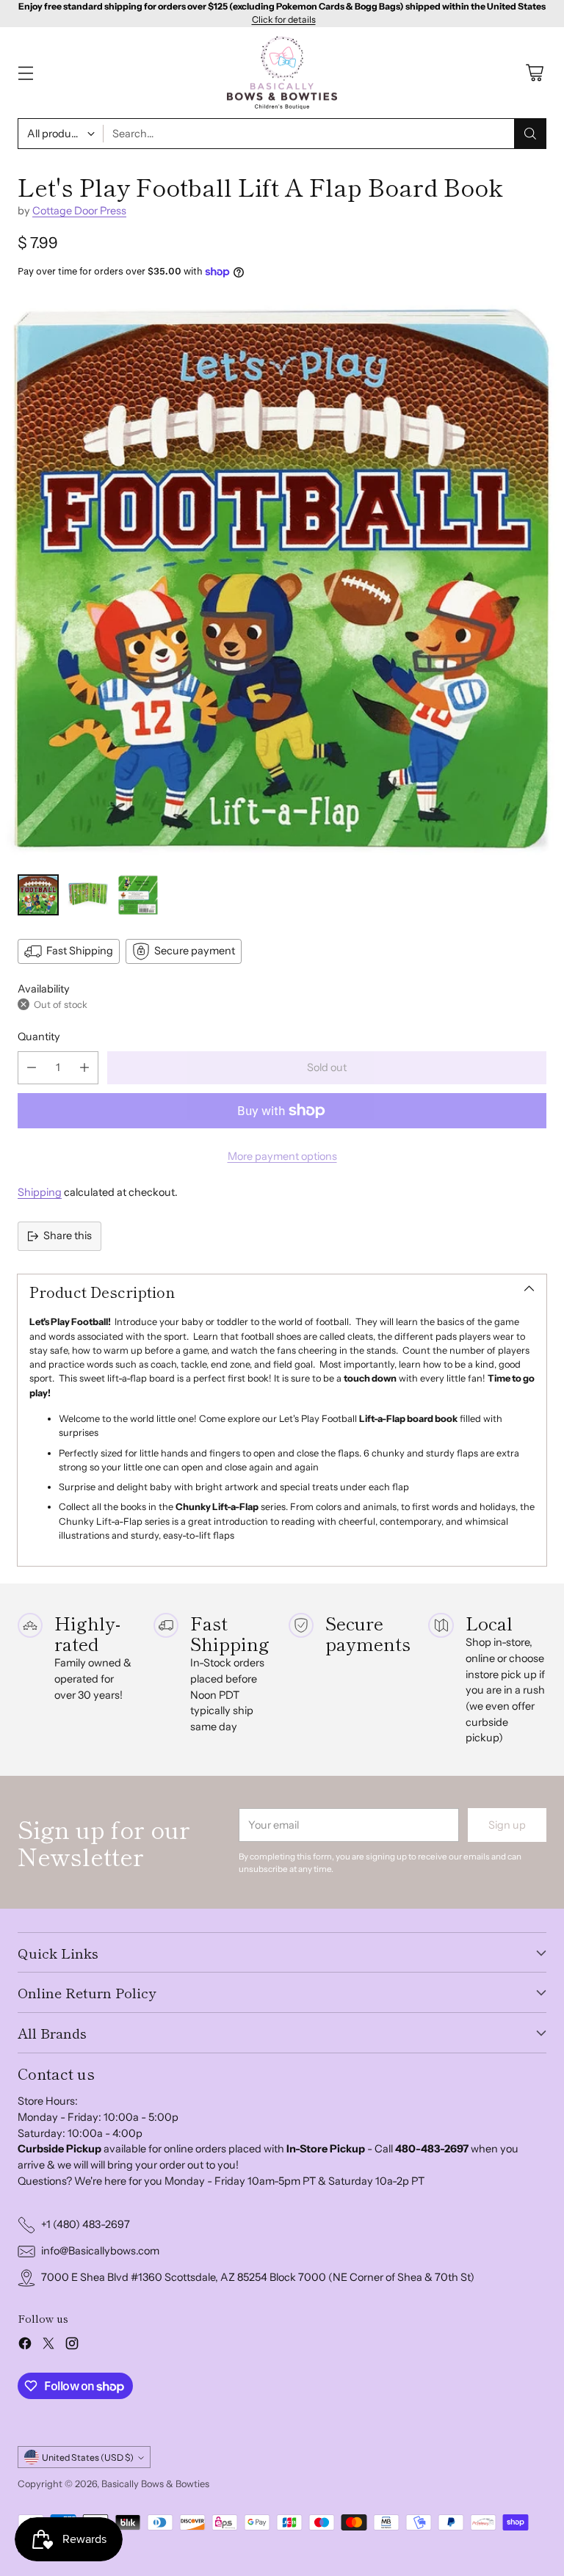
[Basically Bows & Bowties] (282, 73)
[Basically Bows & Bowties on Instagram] (72, 2346)
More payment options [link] (282, 1156)
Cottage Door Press (79, 211)
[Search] (530, 134)
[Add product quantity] (84, 1068)
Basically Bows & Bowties (155, 2484)
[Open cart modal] (534, 73)
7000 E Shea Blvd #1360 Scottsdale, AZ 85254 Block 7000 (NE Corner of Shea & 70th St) (258, 2277)
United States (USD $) (88, 2457)
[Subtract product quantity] (32, 1068)
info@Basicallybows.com (100, 2251)
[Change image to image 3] (138, 895)
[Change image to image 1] (38, 895)
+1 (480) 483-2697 (86, 2224)
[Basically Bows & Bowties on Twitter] (48, 2346)
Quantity (39, 1037)
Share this (68, 1236)
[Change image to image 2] (88, 895)
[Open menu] (25, 73)
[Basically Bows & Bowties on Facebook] (25, 2346)
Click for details (284, 20)
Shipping (40, 1192)
